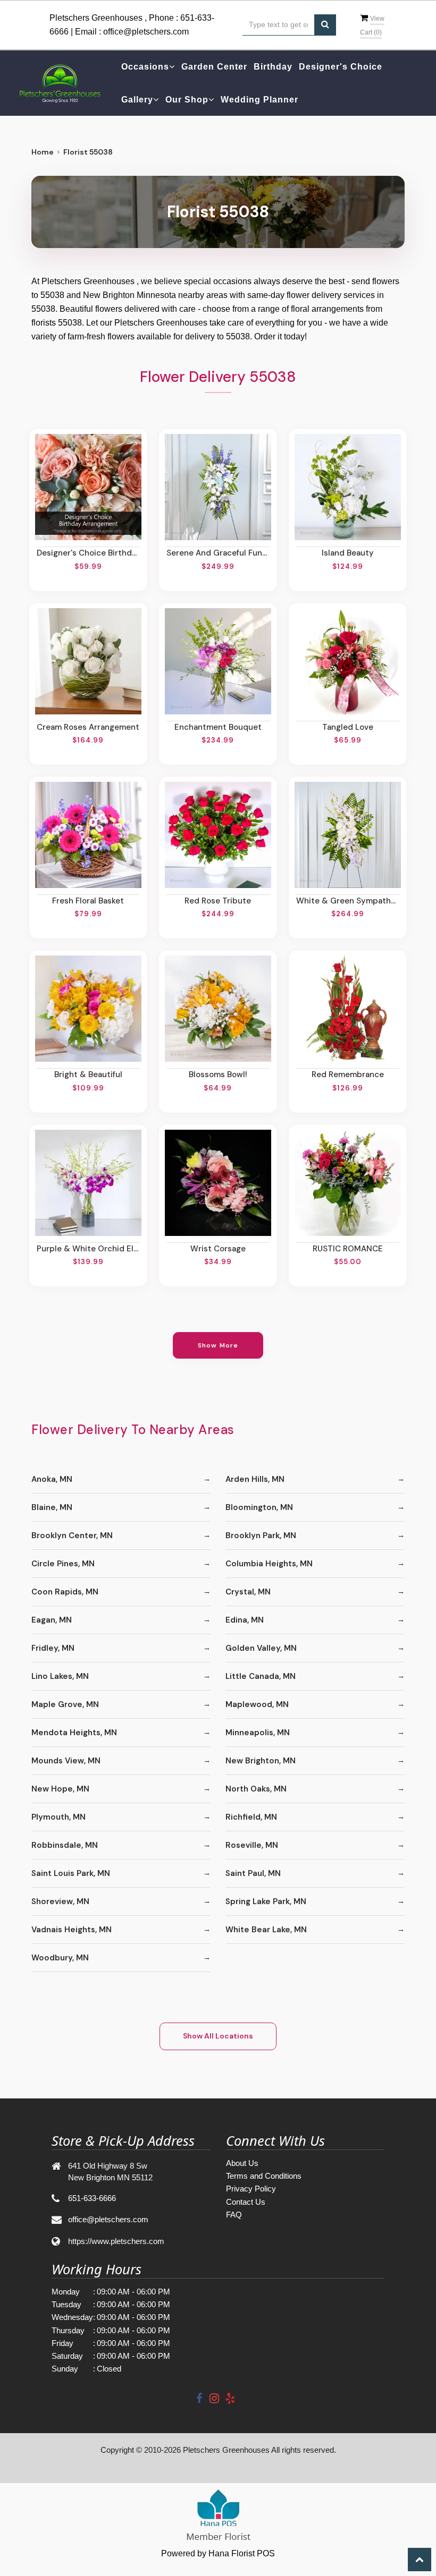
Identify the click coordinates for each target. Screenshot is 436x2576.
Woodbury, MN (60, 1958)
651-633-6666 (92, 2198)
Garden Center (214, 67)
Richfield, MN (251, 1817)
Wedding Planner (259, 100)
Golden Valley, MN (261, 1648)
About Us (242, 2163)
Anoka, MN (52, 1479)
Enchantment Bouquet (218, 727)
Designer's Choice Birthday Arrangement (88, 553)
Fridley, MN (53, 1648)
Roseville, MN (252, 1845)
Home (43, 152)
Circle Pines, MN (63, 1564)
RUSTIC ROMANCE (348, 1249)
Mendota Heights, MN (74, 1733)
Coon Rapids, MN (65, 1592)
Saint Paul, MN (253, 1873)
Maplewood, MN (257, 1704)
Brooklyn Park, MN (261, 1536)
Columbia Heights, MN (269, 1564)
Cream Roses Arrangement (88, 727)
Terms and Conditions (264, 2176)
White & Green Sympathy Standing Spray (348, 901)
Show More (218, 1345)
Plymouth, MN (58, 1817)
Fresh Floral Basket (88, 901)
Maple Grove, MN (65, 1704)
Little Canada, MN (261, 1676)
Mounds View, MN (66, 1761)
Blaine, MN (52, 1507)
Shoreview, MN (60, 1901)
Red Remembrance (348, 1074)
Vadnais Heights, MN (72, 1930)
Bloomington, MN (259, 1507)
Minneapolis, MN (258, 1733)
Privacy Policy (251, 2189)
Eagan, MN (52, 1620)
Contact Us (246, 2202)
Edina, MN (245, 1620)
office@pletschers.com (146, 32)
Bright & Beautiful (88, 1074)
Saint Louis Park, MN (71, 1873)
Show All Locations (218, 2036)
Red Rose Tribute (218, 901)
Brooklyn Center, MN (72, 1536)
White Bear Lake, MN (266, 1930)
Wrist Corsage (218, 1249)
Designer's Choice (341, 67)
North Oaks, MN (256, 1789)
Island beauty (348, 553)
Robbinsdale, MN (65, 1845)
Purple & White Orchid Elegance (88, 1249)
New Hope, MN (60, 1789)
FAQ (234, 2215)
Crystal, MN (248, 1592)
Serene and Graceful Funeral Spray (218, 553)
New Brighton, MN (261, 1761)
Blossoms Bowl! (218, 1074)
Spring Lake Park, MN (266, 1901)
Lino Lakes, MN (60, 1676)
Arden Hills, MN (255, 1479)
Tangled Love (348, 727)
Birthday (273, 67)
